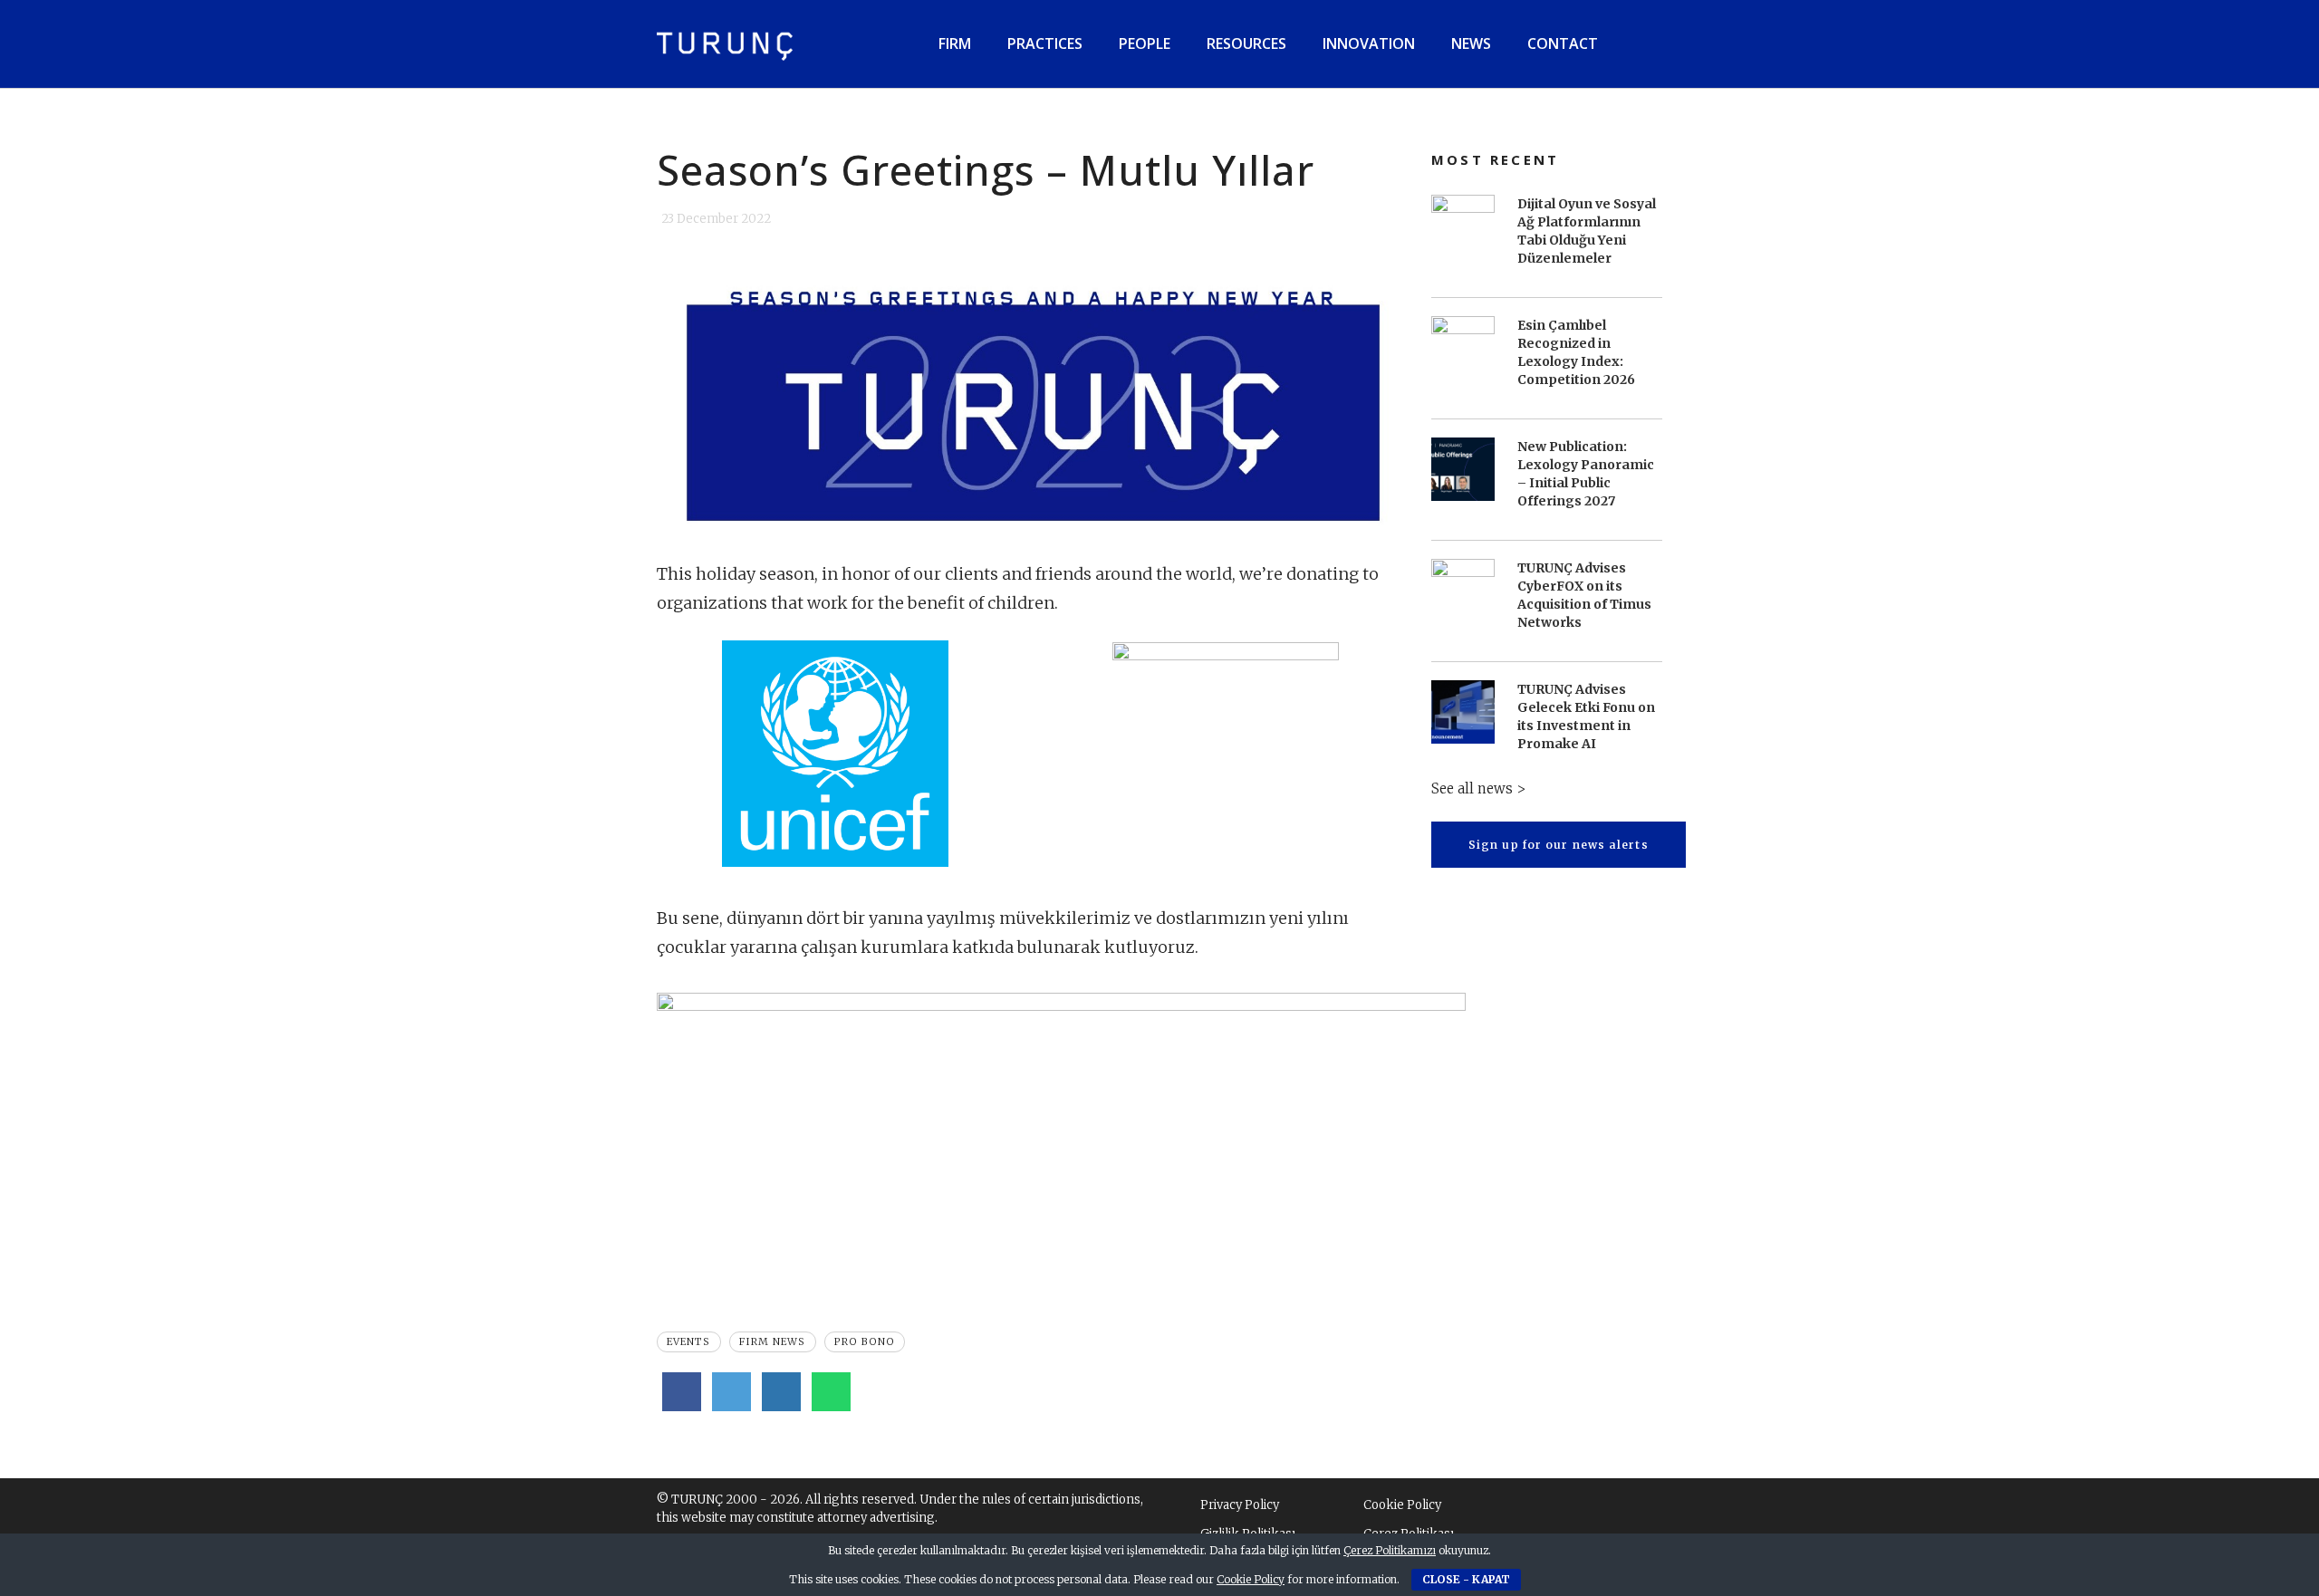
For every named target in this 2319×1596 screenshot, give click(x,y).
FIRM (955, 43)
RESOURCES (1246, 43)
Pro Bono (865, 1341)
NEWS (1471, 43)
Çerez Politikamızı (1390, 1550)
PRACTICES (1045, 43)
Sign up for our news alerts (1559, 844)
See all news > (1478, 788)
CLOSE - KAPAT (1466, 1579)
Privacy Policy (1240, 1505)
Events (689, 1341)
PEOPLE (1145, 43)
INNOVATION (1369, 43)
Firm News (773, 1341)
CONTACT (1563, 43)
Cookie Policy (1402, 1505)
